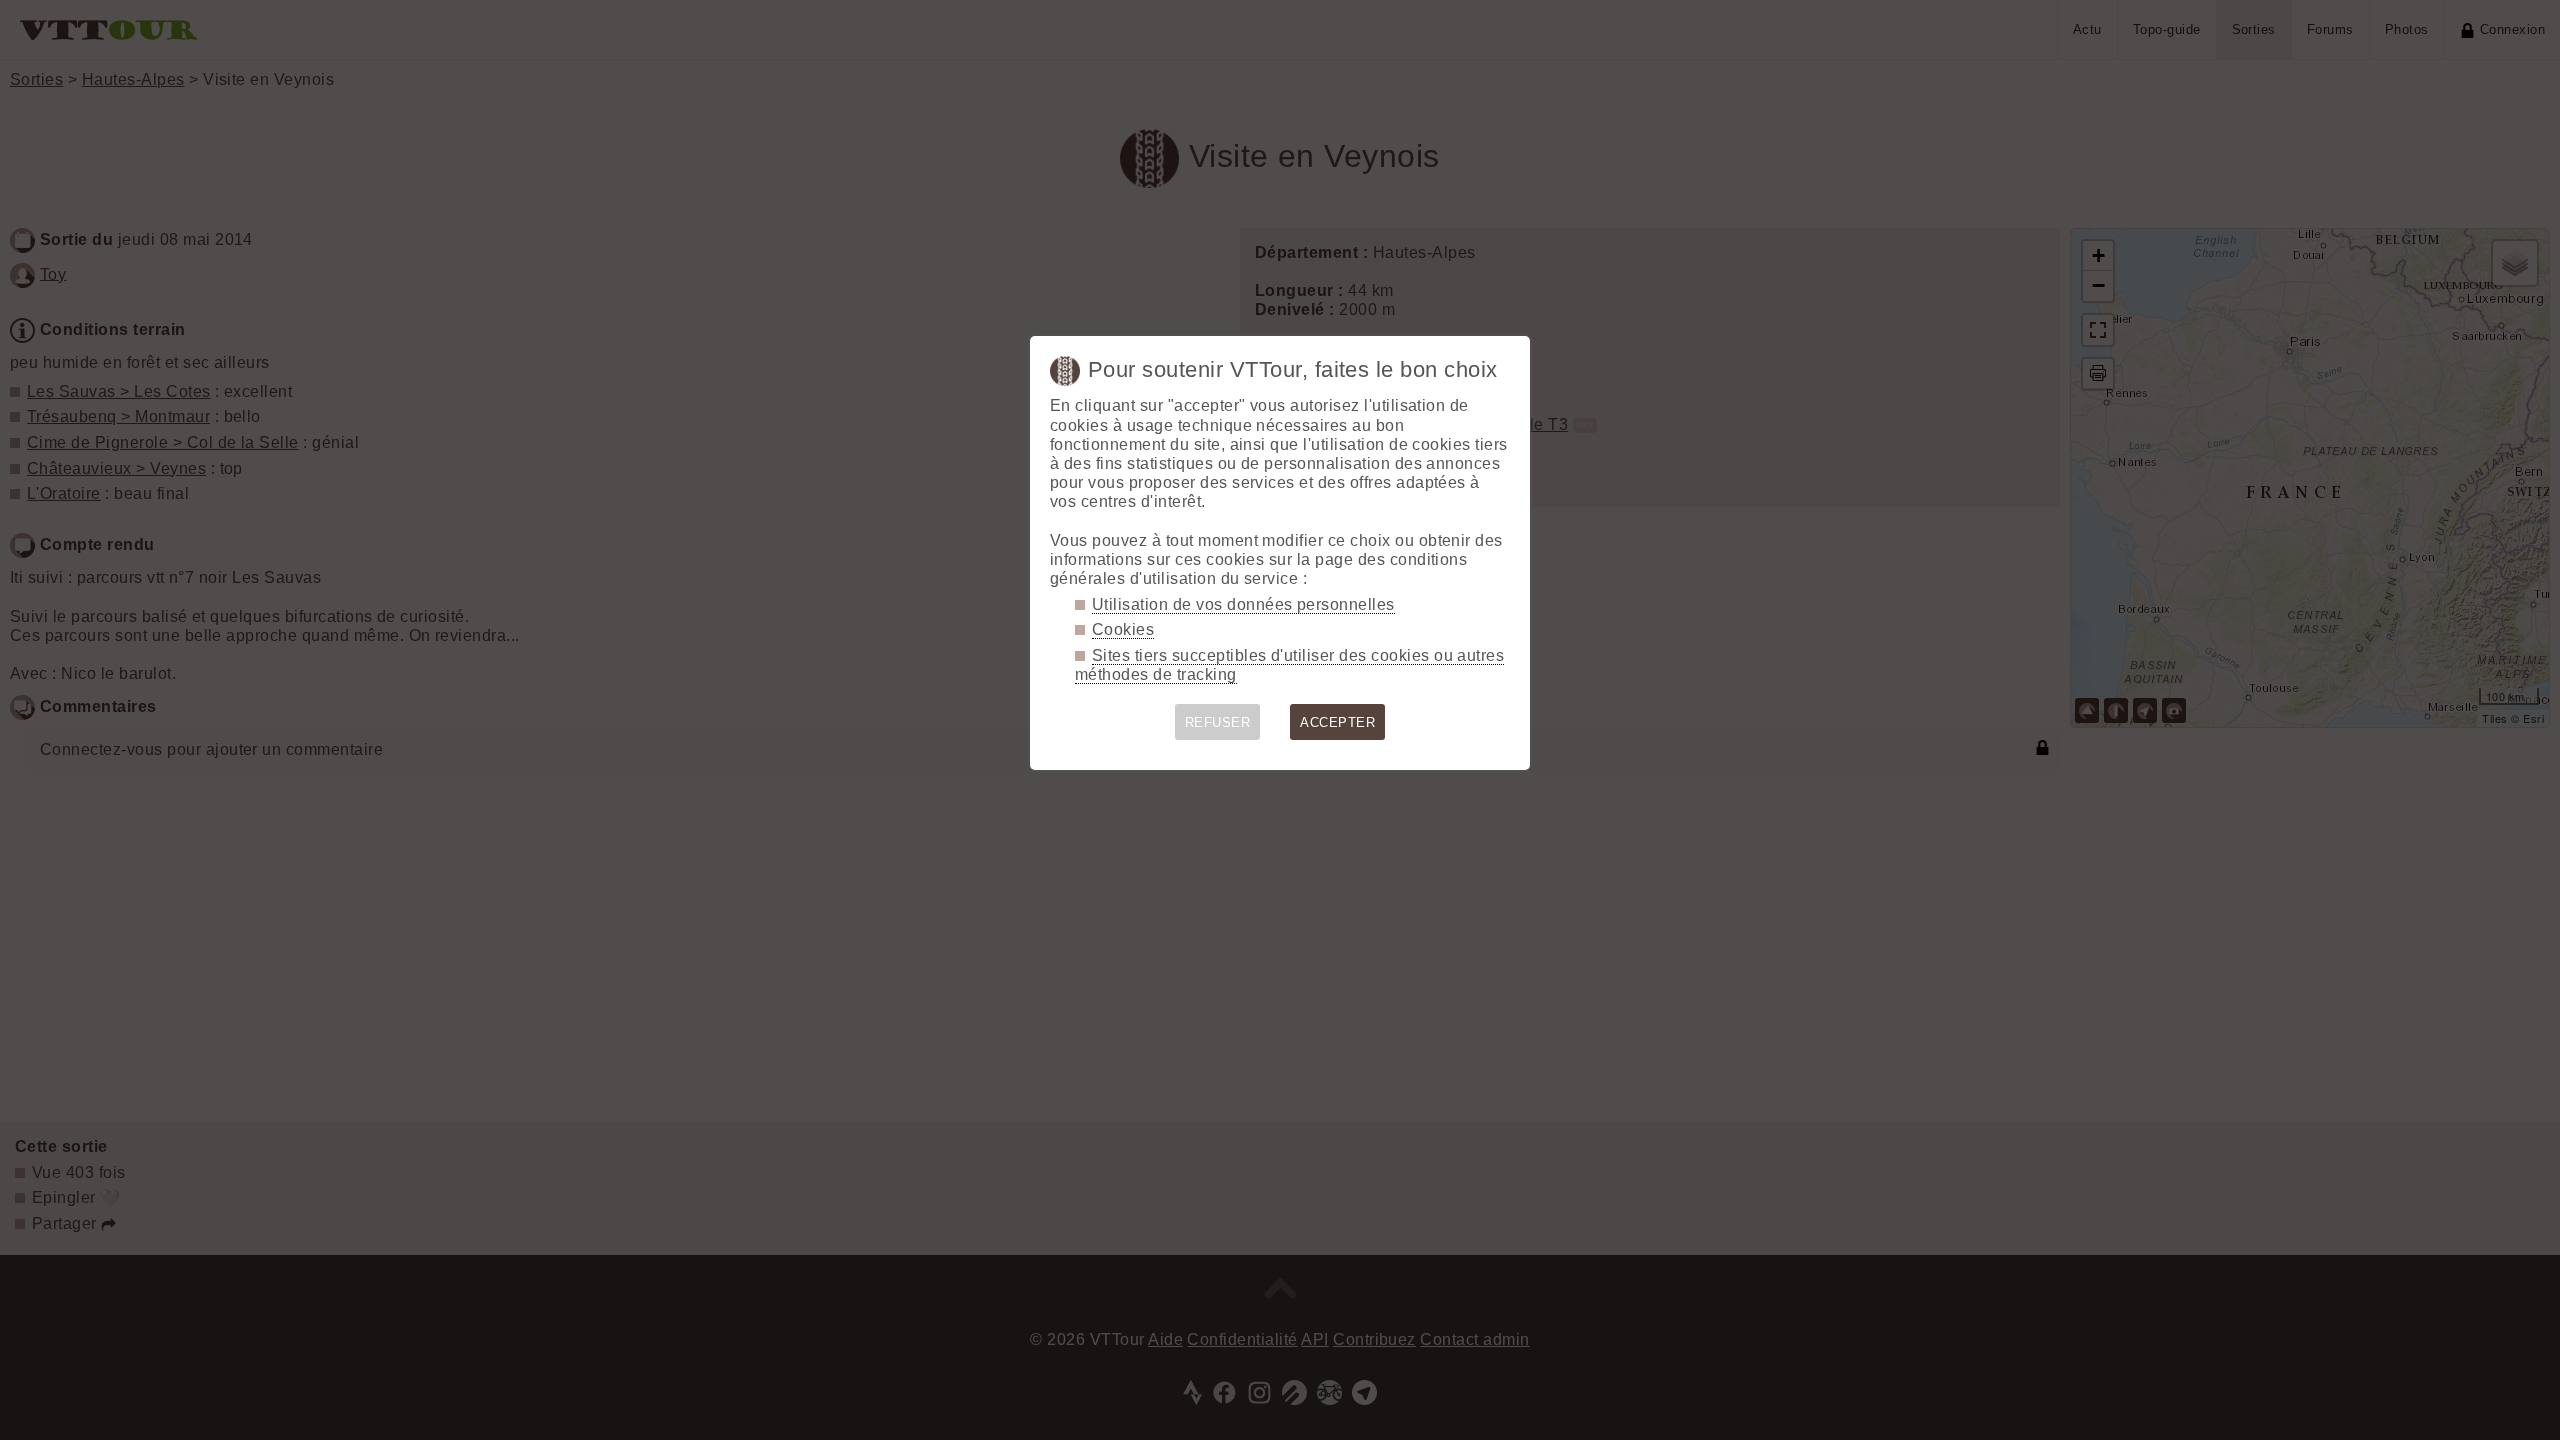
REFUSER (1217, 722)
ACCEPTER (1337, 722)
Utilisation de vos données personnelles (1243, 604)
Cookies (1123, 629)
